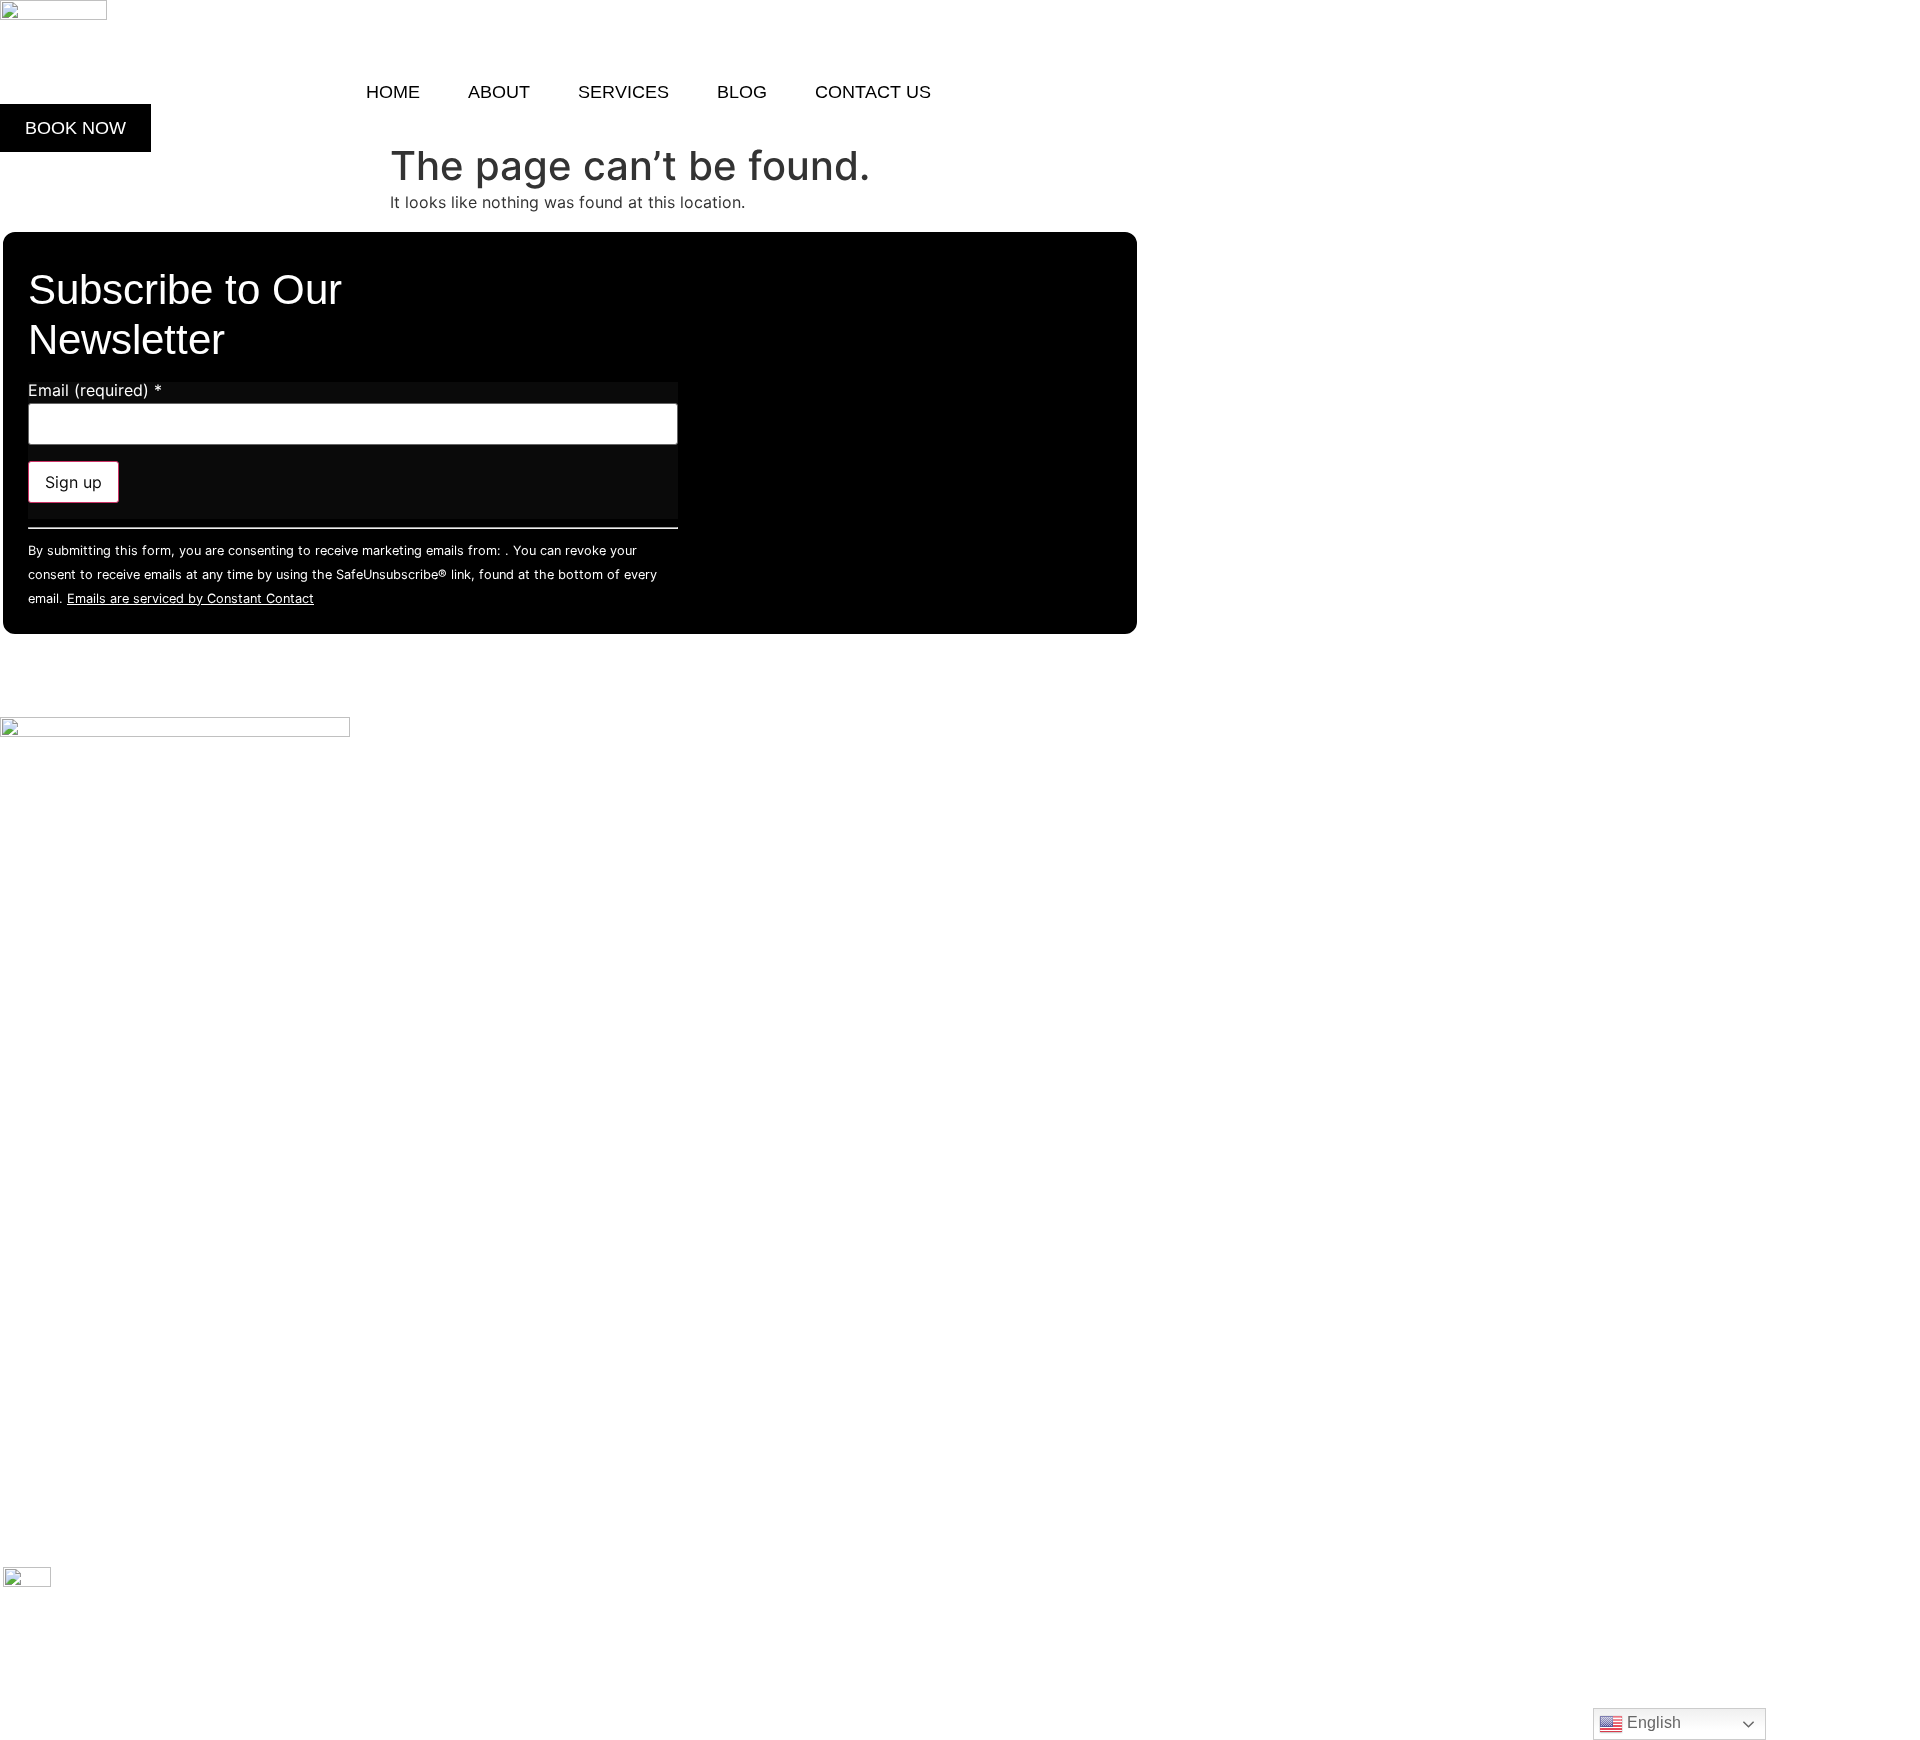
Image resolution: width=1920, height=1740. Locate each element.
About (499, 92)
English (1652, 1722)
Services (712, 905)
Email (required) (95, 390)
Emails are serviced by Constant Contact (190, 598)
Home (393, 92)
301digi (326, 1675)
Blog (742, 92)
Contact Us (873, 92)
